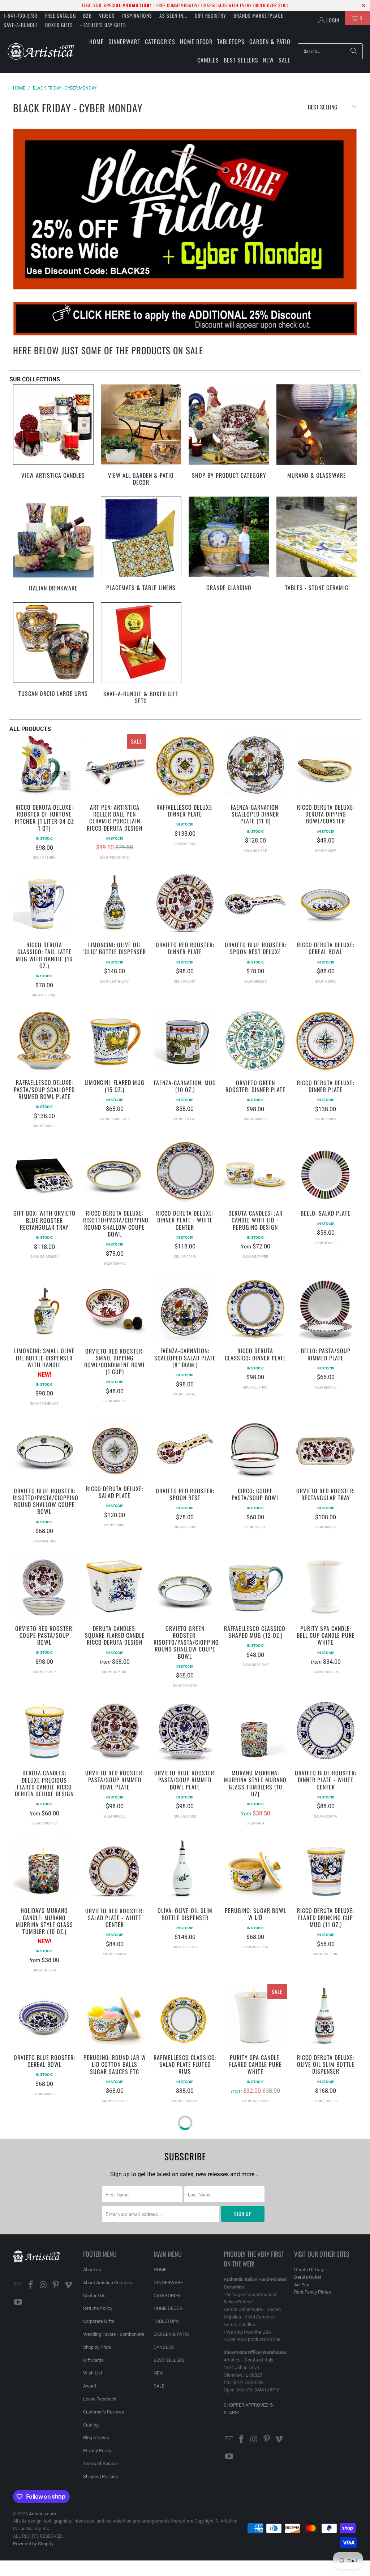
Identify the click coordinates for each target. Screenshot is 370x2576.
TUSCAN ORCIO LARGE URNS (53, 654)
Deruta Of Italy (309, 2270)
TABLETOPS (166, 2321)
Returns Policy (98, 2308)
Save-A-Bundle (21, 25)
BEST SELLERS (169, 2360)
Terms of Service (100, 2464)
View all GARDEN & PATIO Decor (141, 436)
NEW (159, 2373)
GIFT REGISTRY (210, 15)
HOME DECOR (168, 2308)
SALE (159, 2386)
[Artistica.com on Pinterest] (56, 2285)
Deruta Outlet (308, 2277)
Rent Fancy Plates (313, 2292)
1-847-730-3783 (21, 15)
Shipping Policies (101, 2477)
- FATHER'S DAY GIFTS (103, 25)
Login (333, 20)
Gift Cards (93, 2360)
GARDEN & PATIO (171, 2334)
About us (92, 2270)
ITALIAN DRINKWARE (53, 545)
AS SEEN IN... (173, 15)
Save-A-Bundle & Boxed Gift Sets (141, 654)
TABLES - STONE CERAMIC (317, 545)
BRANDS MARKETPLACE (258, 15)
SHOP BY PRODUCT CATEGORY (229, 436)
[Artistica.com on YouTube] (18, 2303)
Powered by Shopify (33, 2544)
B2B (87, 15)
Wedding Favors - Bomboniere (114, 2334)
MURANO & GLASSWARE (317, 436)
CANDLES (164, 2347)
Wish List (93, 2373)
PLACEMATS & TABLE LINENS (141, 545)
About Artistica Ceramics (108, 2283)
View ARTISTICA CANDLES (53, 436)
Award (90, 2386)
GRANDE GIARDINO (229, 545)
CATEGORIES (167, 2296)
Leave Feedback (100, 2399)
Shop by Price (97, 2347)
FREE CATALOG (61, 15)
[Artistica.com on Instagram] (43, 2285)
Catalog (91, 2425)
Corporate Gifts (99, 2321)
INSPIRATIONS (137, 15)
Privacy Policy (97, 2451)
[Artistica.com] (41, 51)
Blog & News (96, 2438)
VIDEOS (107, 15)
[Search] (354, 51)
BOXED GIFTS (59, 25)
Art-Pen (302, 2285)
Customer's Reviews (104, 2412)
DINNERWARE (168, 2283)
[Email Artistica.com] (18, 2285)
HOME (160, 2270)
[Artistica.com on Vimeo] (68, 2285)
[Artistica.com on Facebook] (31, 2285)
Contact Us (94, 2296)
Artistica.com (42, 2514)
